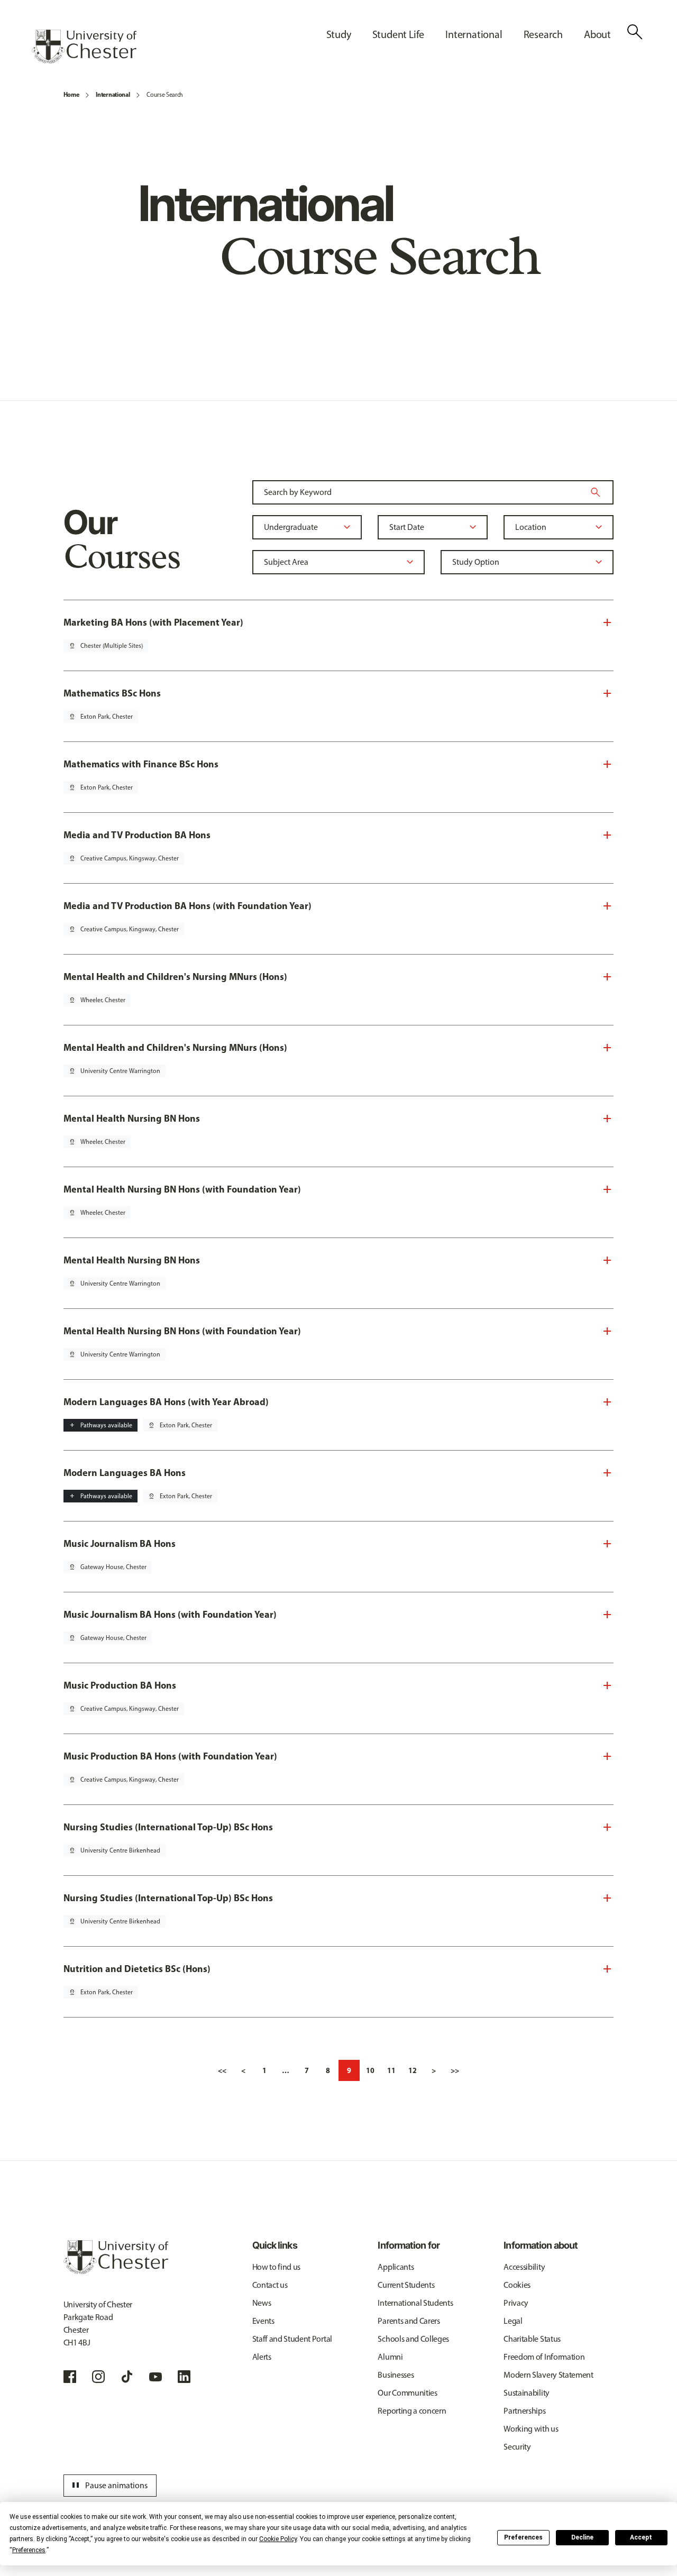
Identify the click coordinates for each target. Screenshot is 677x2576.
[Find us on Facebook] (70, 2377)
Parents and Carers (409, 2321)
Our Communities (407, 2393)
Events (263, 2321)
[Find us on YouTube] (155, 2377)
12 (413, 2070)
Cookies (517, 2285)
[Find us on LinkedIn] (184, 2377)
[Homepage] (84, 47)
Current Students (406, 2285)
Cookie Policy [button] (278, 2539)
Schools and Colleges (413, 2339)
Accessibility (524, 2267)
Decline (582, 2537)
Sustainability (527, 2393)
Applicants (396, 2267)
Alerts (262, 2357)
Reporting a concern (412, 2411)
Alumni (390, 2357)
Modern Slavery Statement (548, 2375)
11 (391, 2070)
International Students (415, 2303)
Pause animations (108, 2486)
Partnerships (524, 2411)
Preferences (523, 2537)
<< (222, 2070)
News (262, 2303)
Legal (513, 2321)
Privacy (516, 2303)
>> (455, 2070)
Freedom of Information (544, 2357)
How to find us (277, 2267)
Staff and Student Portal (292, 2339)
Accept (641, 2537)
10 (370, 2070)
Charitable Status (532, 2339)
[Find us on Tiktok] (127, 2377)
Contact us (270, 2285)
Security (517, 2447)
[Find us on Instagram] (98, 2377)
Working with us (531, 2429)
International (113, 94)
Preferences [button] (29, 2550)
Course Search (165, 95)
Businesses (396, 2375)
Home (71, 94)
